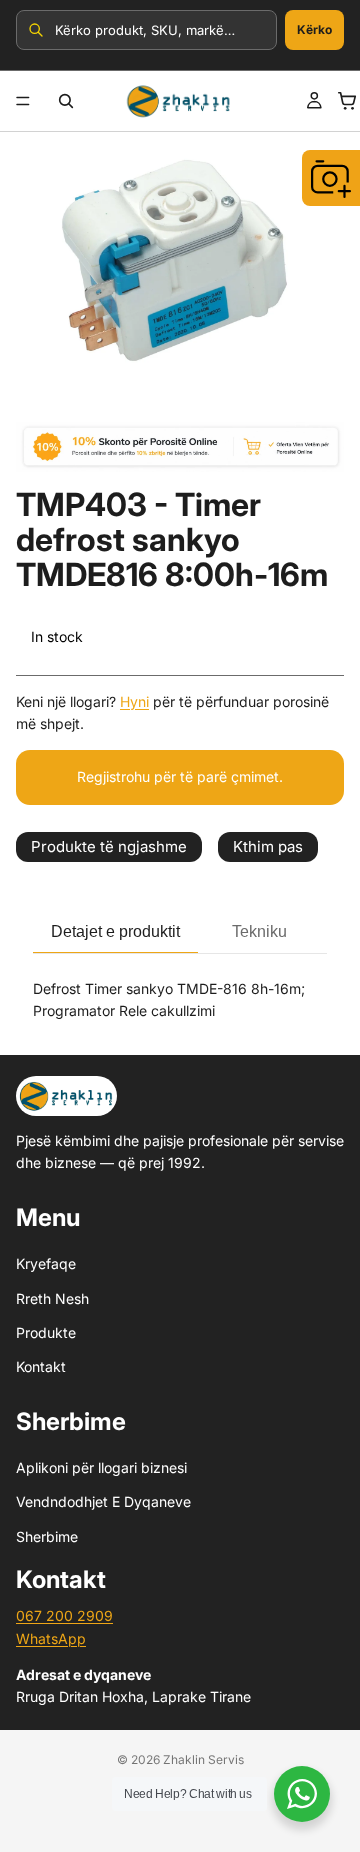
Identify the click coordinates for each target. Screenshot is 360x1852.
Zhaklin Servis (203, 1759)
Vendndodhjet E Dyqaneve (103, 1502)
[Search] (66, 101)
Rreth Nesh (52, 1298)
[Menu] (23, 101)
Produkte (46, 1332)
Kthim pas (268, 846)
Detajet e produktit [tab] (115, 931)
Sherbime (47, 1536)
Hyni (134, 701)
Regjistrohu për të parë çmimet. (180, 776)
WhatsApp (51, 1638)
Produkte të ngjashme (109, 846)
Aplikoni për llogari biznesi (101, 1467)
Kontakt (41, 1366)
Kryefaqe (46, 1263)
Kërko (314, 29)
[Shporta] (347, 101)
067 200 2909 (64, 1615)
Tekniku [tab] (259, 931)
